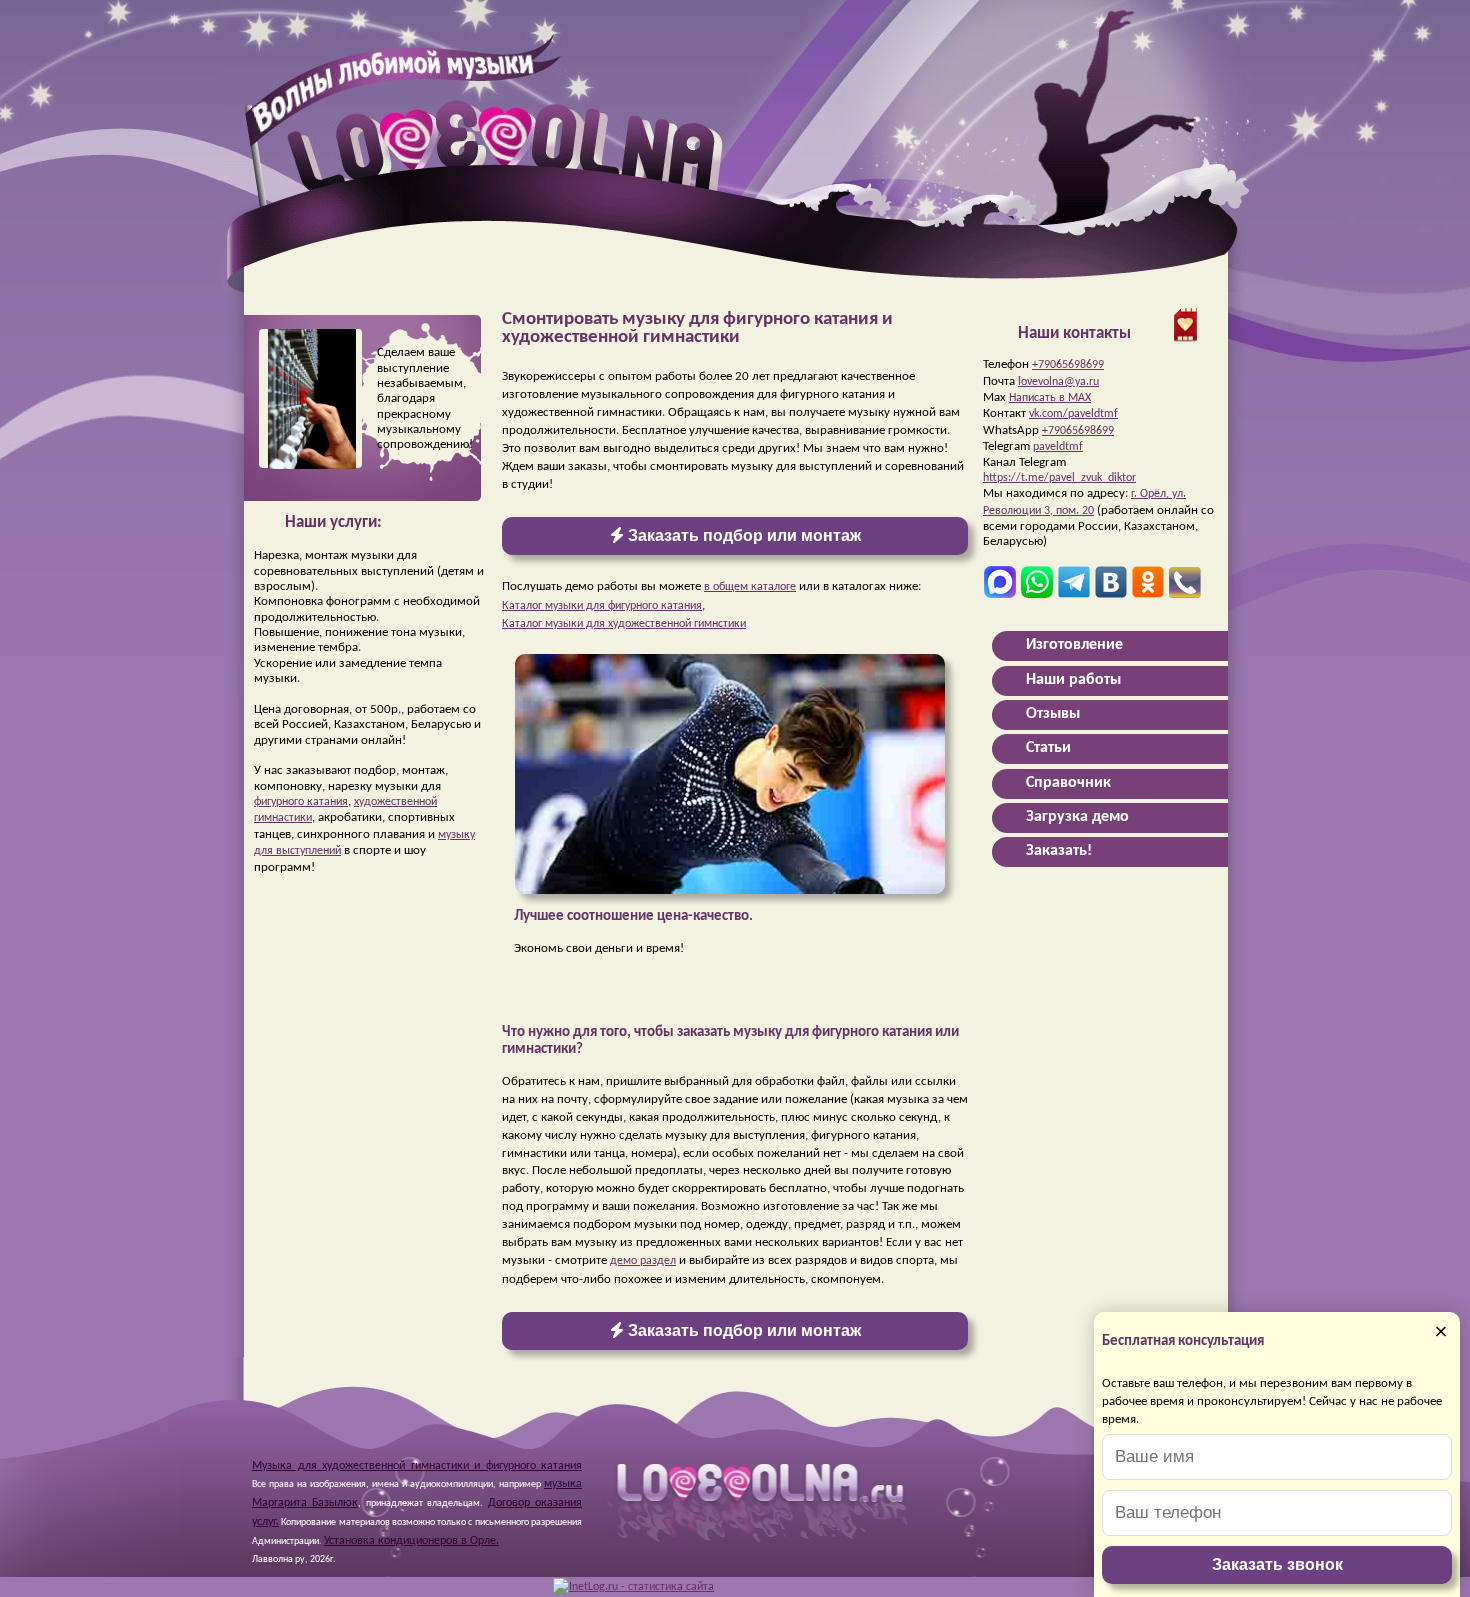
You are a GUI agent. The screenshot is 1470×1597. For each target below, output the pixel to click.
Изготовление (1074, 645)
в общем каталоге (750, 587)
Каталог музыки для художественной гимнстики (624, 624)
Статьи (1048, 748)
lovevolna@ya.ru (1058, 382)
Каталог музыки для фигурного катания (602, 606)
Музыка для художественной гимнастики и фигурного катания (417, 1466)
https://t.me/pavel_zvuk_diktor (1059, 478)
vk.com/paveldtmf (1073, 414)
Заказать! (1059, 851)
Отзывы (1053, 714)
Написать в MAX (1050, 398)
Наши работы (1073, 680)
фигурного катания (301, 802)
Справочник (1068, 783)
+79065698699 (1068, 365)
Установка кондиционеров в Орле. (411, 1541)
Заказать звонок (1277, 1564)
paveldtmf (1058, 447)
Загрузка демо (1077, 817)
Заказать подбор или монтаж (742, 535)
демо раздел (643, 1261)
